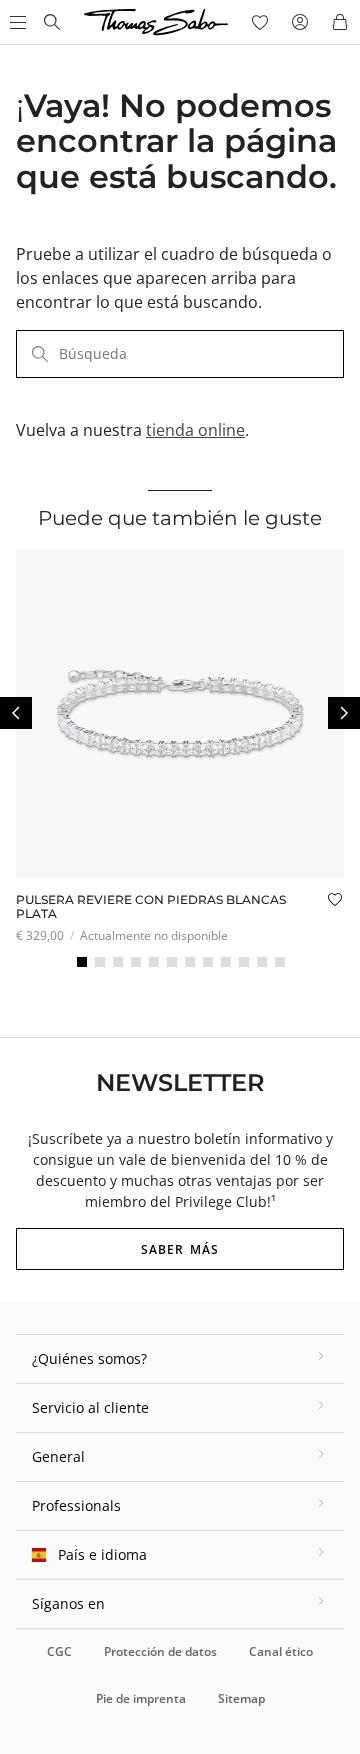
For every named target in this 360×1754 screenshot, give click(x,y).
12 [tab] (280, 962)
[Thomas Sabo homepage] (52, 22)
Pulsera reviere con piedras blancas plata (151, 906)
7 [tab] (190, 962)
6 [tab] (172, 962)
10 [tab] (244, 962)
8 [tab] (208, 962)
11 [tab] (262, 962)
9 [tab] (226, 962)
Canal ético (281, 1651)
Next (344, 713)
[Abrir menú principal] (16, 22)
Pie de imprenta (141, 1698)
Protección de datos (160, 1651)
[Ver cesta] (340, 22)
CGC (59, 1651)
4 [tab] (136, 962)
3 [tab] (118, 962)
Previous (16, 713)
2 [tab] (100, 962)
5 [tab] (154, 962)
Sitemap (241, 1698)
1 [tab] (82, 962)
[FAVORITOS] (260, 22)
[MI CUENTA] (300, 22)
